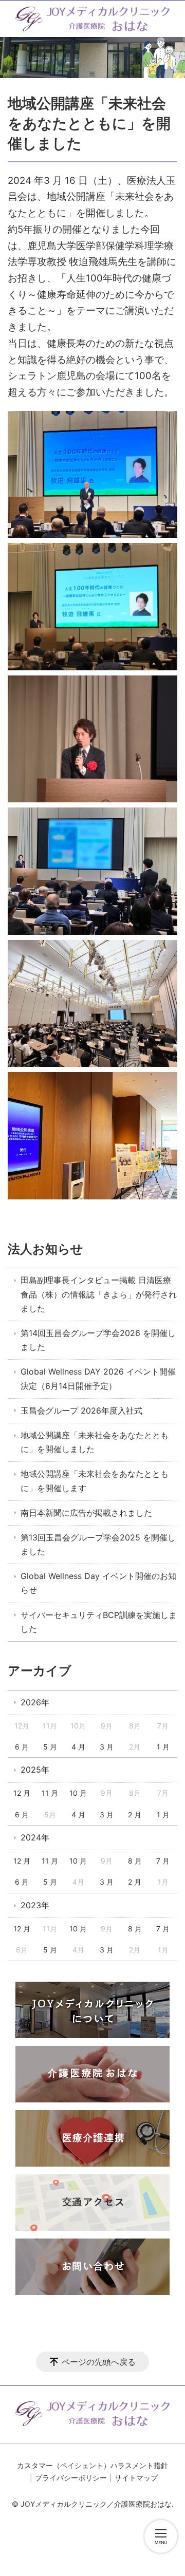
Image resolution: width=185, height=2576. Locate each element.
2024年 (35, 1837)
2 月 (135, 1815)
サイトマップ (136, 2478)
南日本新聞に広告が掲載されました (86, 1513)
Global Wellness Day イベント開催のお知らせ (98, 1583)
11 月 (50, 1793)
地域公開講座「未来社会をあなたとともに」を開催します (95, 1481)
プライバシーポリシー (71, 2478)
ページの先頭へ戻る (99, 2362)
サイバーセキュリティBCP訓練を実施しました (99, 1622)
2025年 (35, 1770)
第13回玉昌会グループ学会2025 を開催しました (98, 1544)
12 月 (22, 1793)
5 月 (50, 1747)
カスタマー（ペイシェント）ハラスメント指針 (92, 2465)
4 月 (78, 1747)
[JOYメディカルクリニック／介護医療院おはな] (92, 19)
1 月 (163, 1747)
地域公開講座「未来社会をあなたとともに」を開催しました (95, 1442)
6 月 (22, 1747)
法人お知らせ (45, 1249)
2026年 (35, 1702)
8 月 (135, 1861)
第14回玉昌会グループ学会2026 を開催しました (98, 1340)
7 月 (163, 1861)
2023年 (35, 1905)
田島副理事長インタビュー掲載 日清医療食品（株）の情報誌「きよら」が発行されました (99, 1294)
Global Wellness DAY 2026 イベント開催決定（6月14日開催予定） (98, 1378)
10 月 (78, 1793)
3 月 (107, 1747)
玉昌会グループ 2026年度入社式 (81, 1411)
